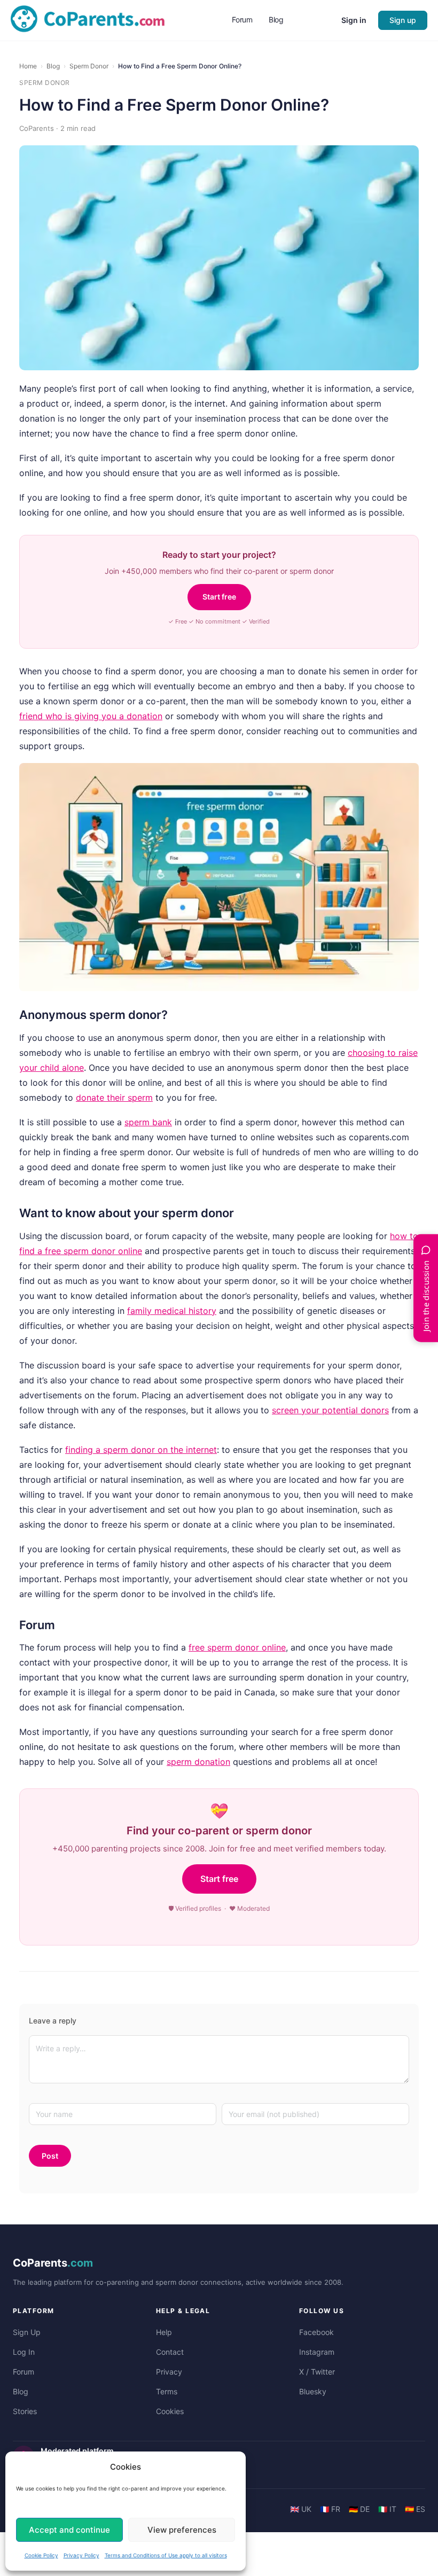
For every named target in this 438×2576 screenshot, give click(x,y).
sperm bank (148, 1122)
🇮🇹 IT (387, 2509)
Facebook (316, 2332)
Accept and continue (69, 2530)
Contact (170, 2352)
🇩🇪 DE (359, 2509)
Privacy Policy (81, 2555)
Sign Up (27, 2332)
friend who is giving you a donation (91, 716)
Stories (25, 2411)
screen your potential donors (330, 1410)
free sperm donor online (237, 1647)
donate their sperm (114, 1098)
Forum (24, 2372)
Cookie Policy (41, 2555)
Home (28, 66)
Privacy (169, 2372)
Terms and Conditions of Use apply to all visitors (166, 2555)
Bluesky (313, 2391)
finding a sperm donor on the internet (141, 1450)
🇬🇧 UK (301, 2509)
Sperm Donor (89, 66)
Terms (167, 2391)
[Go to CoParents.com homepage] (88, 20)
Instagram (317, 2352)
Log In (24, 2352)
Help (164, 2332)
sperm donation (198, 1762)
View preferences (182, 2530)
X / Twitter (317, 2372)
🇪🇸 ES (415, 2509)
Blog (53, 66)
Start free (219, 597)
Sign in (354, 20)
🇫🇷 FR (330, 2509)
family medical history (172, 1311)
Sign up (403, 20)
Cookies (170, 2411)
